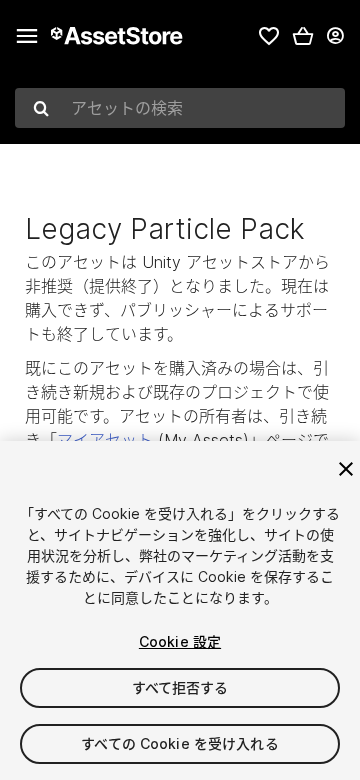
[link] (269, 36)
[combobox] (180, 108)
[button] (303, 36)
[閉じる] (346, 469)
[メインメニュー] (27, 36)
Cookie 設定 (180, 641)
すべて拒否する (180, 687)
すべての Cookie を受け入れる (180, 743)
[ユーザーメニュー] (335, 36)
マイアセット (105, 440)
